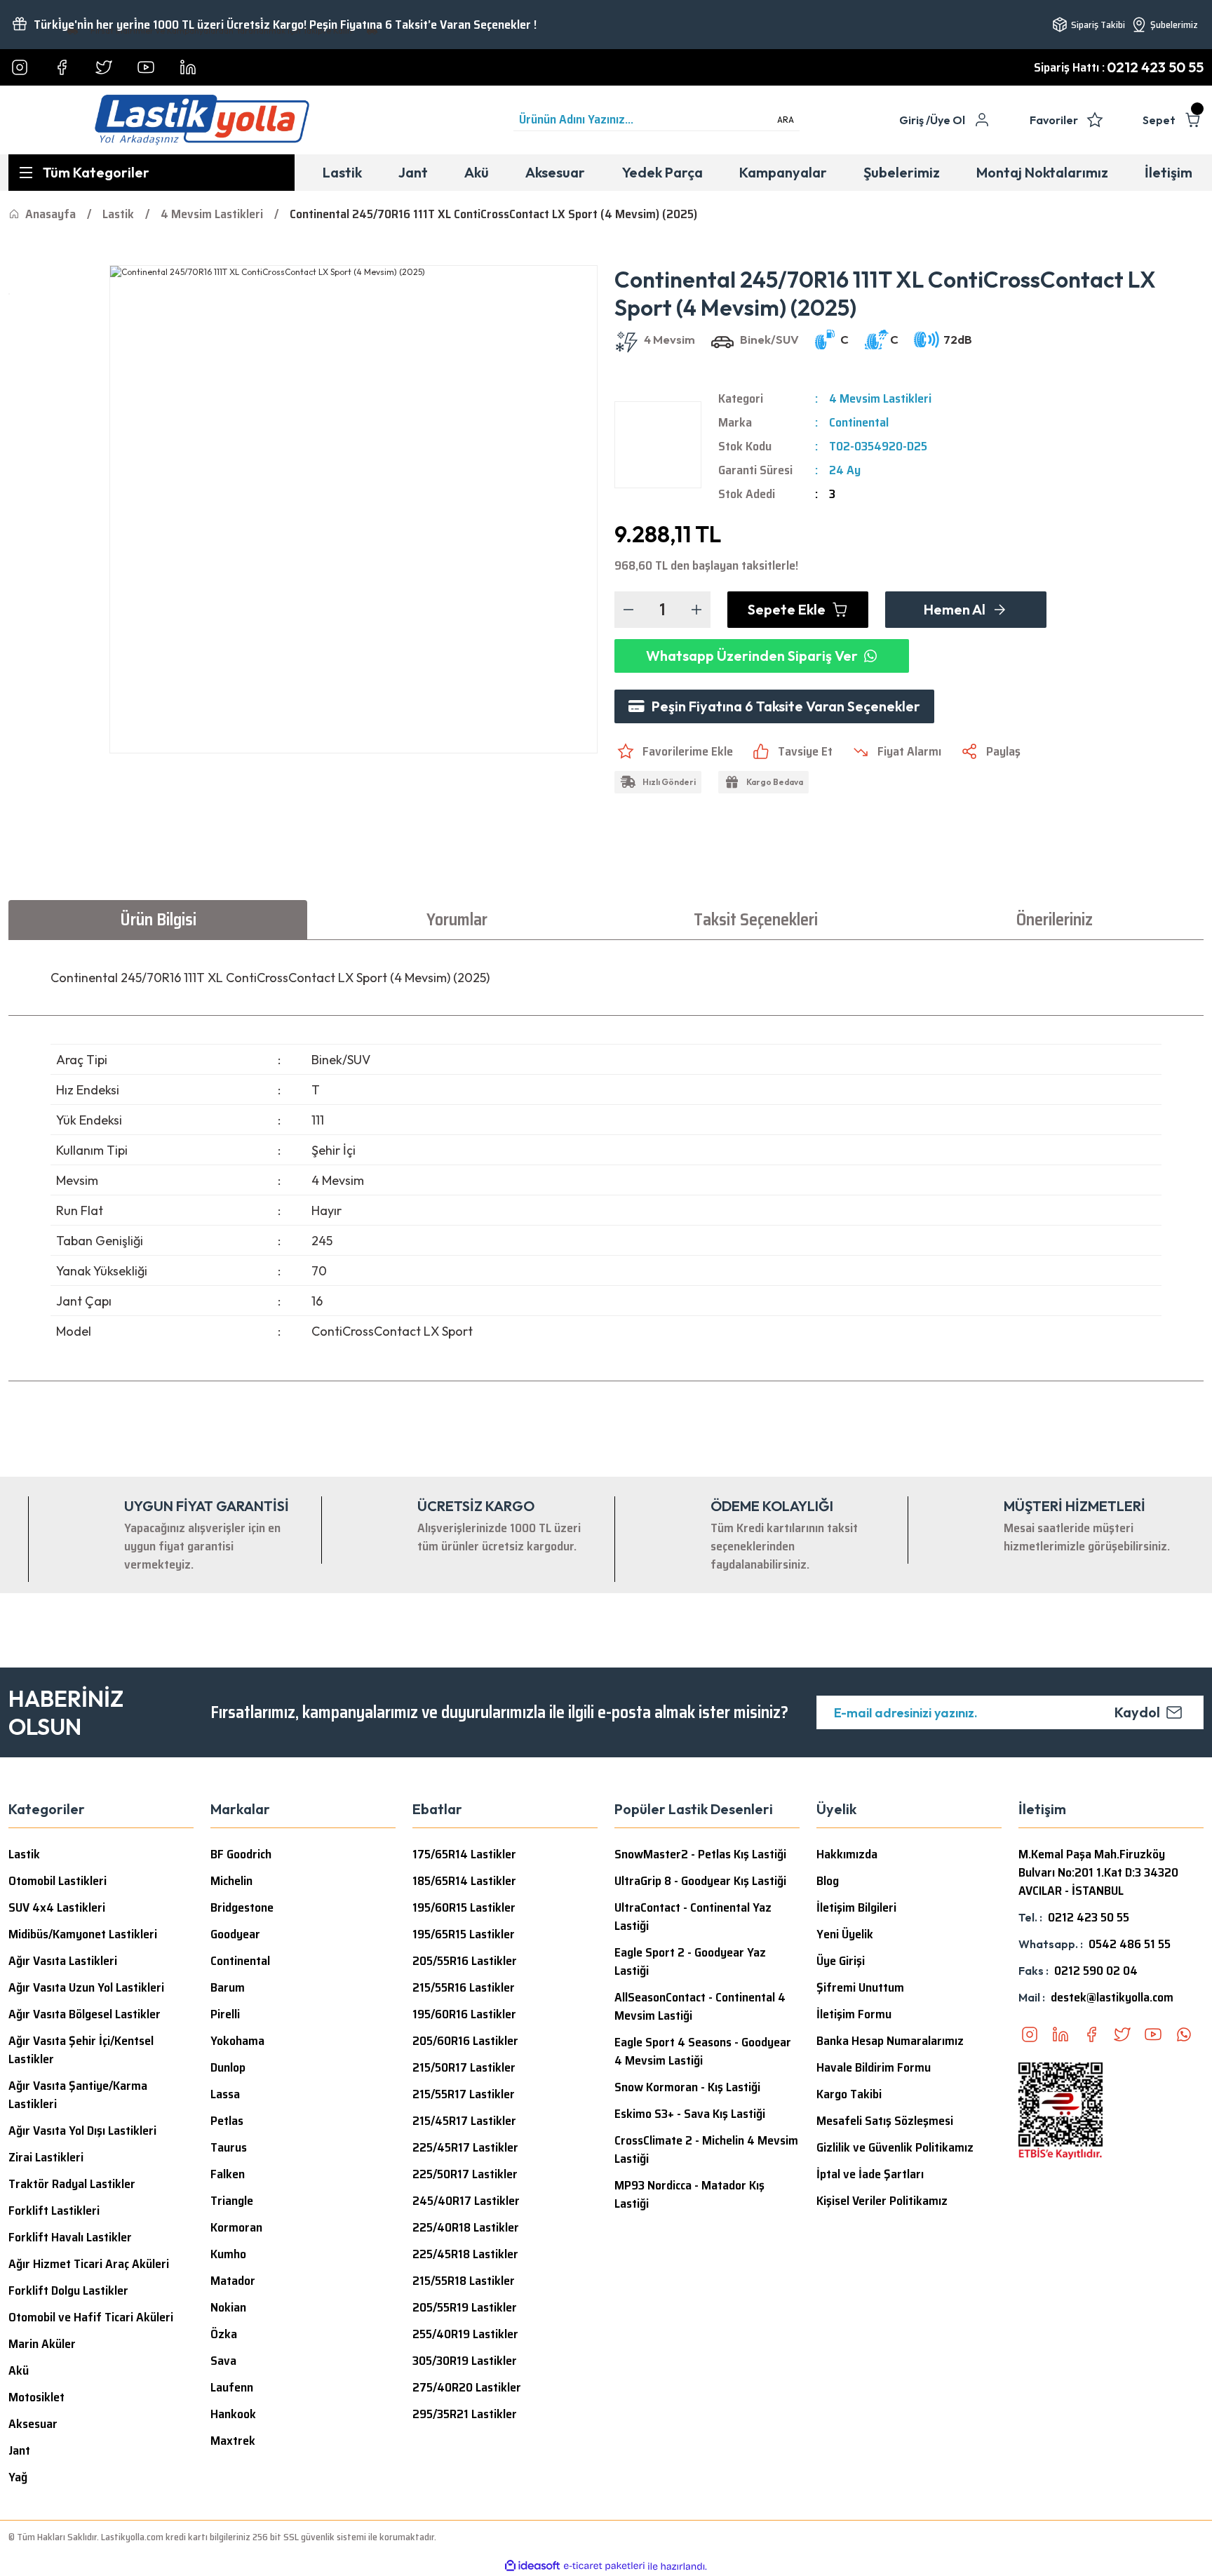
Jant (19, 2450)
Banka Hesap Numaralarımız (890, 2041)
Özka (224, 2334)
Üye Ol (948, 120)
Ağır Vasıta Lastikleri (63, 1961)
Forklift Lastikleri (54, 2211)
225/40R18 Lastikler (466, 2227)
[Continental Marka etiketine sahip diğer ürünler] (658, 445)
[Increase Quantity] (696, 610)
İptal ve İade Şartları (870, 2174)
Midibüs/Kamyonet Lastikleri (83, 1934)
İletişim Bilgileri (856, 1907)
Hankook (233, 2414)
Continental (859, 422)
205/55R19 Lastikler (465, 2307)
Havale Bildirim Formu (874, 2067)
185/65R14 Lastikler (464, 1881)
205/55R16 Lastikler (465, 1961)
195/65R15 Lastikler (464, 1934)
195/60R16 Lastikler (464, 2014)
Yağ (18, 2477)
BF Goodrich (241, 1854)
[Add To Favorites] (674, 751)
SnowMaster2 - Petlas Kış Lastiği (700, 1854)
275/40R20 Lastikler (467, 2387)
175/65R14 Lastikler (464, 1854)
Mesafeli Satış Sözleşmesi (885, 2121)
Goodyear (235, 1934)
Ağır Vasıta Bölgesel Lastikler (85, 2014)
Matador (233, 2281)
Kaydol (1137, 1712)
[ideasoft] (532, 2567)
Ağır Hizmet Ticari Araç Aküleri (89, 2264)
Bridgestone (242, 1907)
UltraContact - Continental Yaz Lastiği (693, 1917)
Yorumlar (457, 920)
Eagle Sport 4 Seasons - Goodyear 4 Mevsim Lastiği (703, 2051)
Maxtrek (233, 2441)
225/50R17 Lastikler (465, 2174)
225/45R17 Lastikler (465, 2147)
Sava (223, 2361)
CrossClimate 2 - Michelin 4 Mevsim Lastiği (706, 2149)
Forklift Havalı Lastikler (70, 2237)
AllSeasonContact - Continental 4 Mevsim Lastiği (700, 2006)
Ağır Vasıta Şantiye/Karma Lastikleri (78, 2095)
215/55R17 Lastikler (464, 2094)
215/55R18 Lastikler (464, 2281)
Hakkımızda (847, 1854)
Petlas (227, 2121)
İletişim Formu (854, 2014)
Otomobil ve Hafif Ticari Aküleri (91, 2317)
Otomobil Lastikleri (58, 1881)
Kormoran (236, 2227)
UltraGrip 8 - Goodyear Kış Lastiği (700, 1881)
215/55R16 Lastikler (464, 1987)
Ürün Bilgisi (158, 920)
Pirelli (225, 2014)
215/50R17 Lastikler (464, 2067)
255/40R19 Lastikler (465, 2334)
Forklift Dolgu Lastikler (68, 2290)
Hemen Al (955, 609)
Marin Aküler (42, 2344)
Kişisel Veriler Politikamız (882, 2201)
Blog (828, 1881)
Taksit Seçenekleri (756, 920)
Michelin (231, 1881)
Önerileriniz (1055, 920)
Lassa (225, 2094)
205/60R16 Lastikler (465, 2041)
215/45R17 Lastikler (464, 2121)
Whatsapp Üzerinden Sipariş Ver (752, 656)
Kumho (228, 2254)
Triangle (232, 2201)
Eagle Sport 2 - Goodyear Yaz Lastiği (690, 1961)
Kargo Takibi (849, 2094)
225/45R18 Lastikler (465, 2254)
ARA (786, 120)
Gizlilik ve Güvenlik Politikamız (895, 2147)
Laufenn (232, 2387)
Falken (228, 2174)
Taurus (229, 2147)
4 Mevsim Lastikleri (880, 398)
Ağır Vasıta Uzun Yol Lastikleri (86, 1987)
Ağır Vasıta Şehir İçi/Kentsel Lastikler (81, 2050)
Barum (228, 1987)
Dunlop (228, 2067)
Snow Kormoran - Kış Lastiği (687, 2087)
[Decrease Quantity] (628, 610)
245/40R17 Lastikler (466, 2201)
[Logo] (202, 120)
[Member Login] (982, 120)
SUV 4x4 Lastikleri (57, 1907)
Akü (19, 2370)
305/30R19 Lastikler (465, 2361)
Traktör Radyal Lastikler (72, 2184)
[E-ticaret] (604, 2566)
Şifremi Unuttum (860, 1987)
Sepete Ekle (787, 609)
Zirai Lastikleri (46, 2157)
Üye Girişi (841, 1961)
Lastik (24, 1854)
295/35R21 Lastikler (465, 2414)
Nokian (228, 2307)
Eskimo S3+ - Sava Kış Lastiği (690, 2114)
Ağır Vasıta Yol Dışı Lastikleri (82, 2131)
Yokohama (237, 2041)
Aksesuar (33, 2424)
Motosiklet (36, 2397)
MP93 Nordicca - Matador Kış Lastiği (689, 2194)
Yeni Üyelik (845, 1934)
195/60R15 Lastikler (464, 1907)
